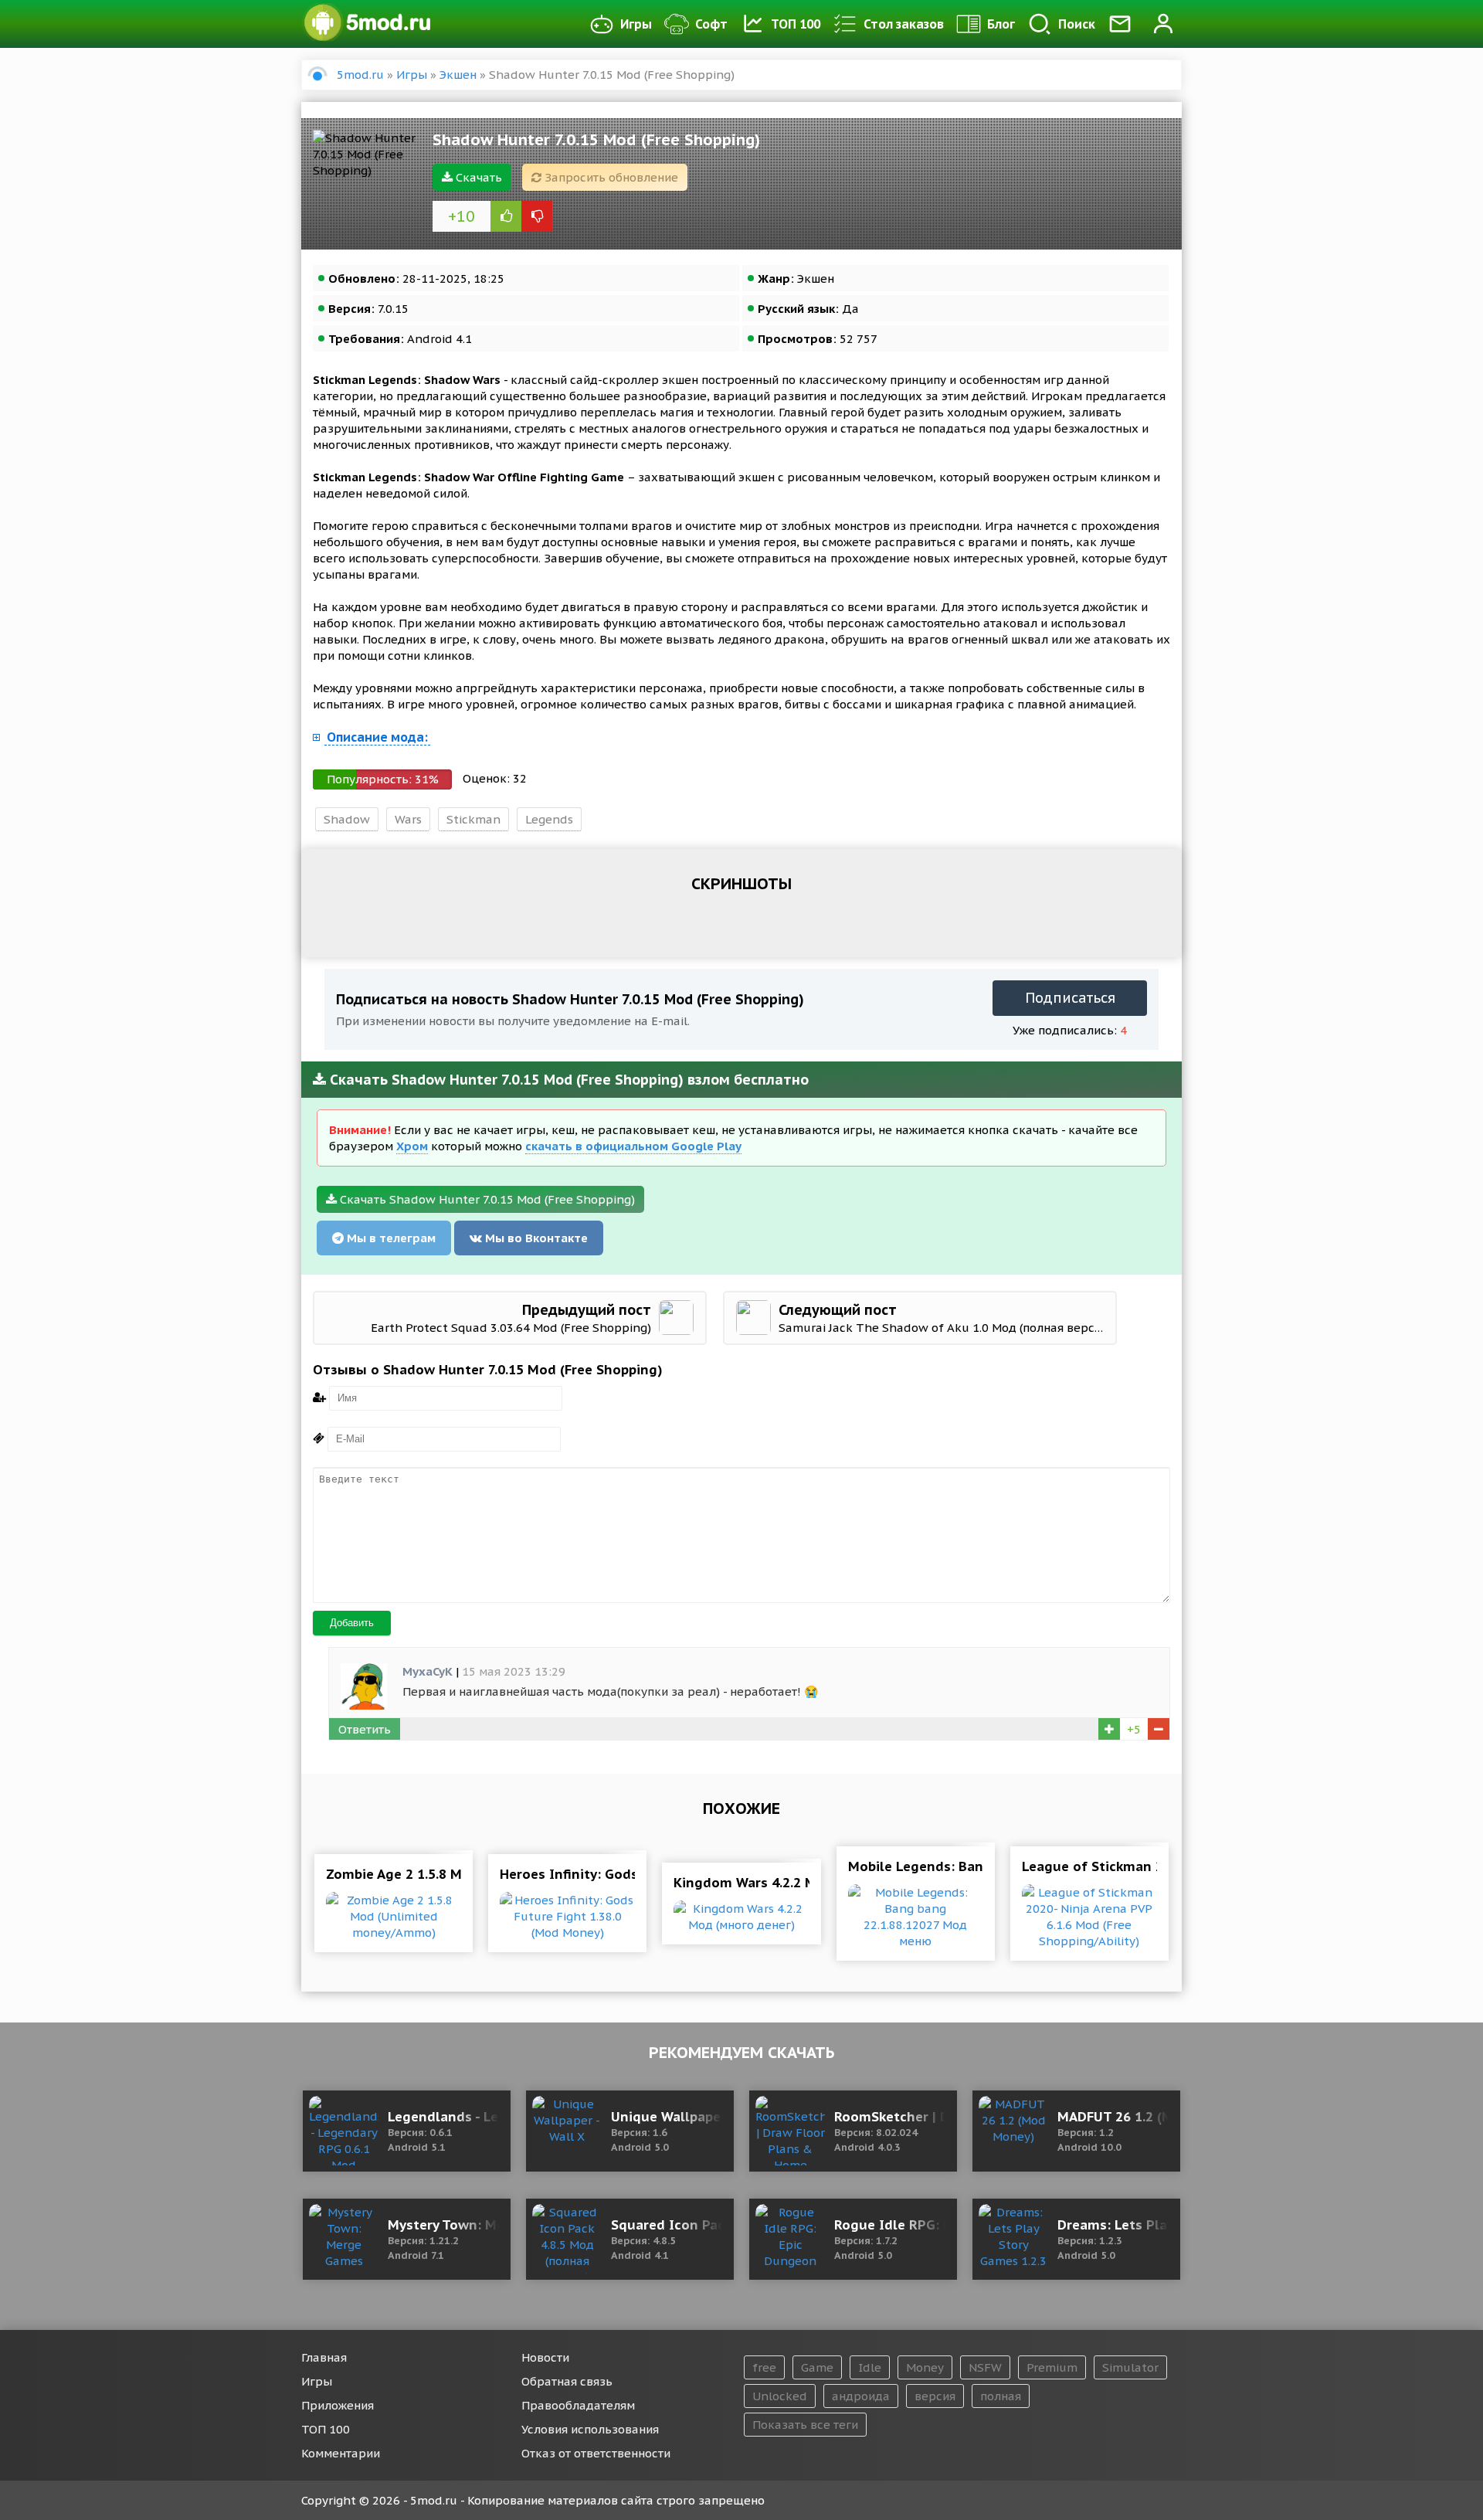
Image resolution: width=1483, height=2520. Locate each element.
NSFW (985, 2367)
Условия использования (590, 2429)
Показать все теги (805, 2425)
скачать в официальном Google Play (633, 1146)
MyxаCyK (428, 1671)
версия (935, 2396)
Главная (324, 2357)
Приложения (338, 2405)
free (764, 2367)
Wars (408, 819)
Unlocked (780, 2396)
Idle (870, 2367)
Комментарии (341, 2453)
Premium (1052, 2367)
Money (925, 2367)
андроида (861, 2396)
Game (817, 2367)
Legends (549, 819)
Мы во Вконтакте (535, 1238)
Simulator (1130, 2367)
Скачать (477, 177)
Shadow (347, 819)
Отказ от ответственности (596, 2453)
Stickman (473, 819)
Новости (545, 2357)
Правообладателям (578, 2405)
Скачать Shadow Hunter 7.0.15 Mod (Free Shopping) (486, 1199)
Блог (1001, 24)
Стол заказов (904, 24)
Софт (711, 24)
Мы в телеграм (390, 1238)
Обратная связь (567, 2381)
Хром (412, 1146)
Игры (636, 24)
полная (1001, 2396)
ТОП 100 (796, 24)
